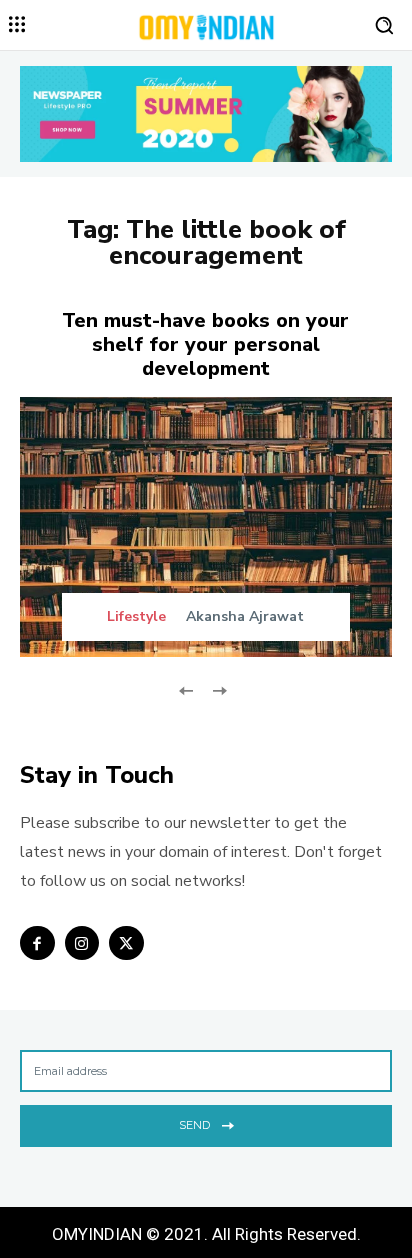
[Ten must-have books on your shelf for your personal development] (206, 527)
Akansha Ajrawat (245, 616)
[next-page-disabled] (218, 689)
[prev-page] (186, 689)
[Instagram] (82, 943)
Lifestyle (136, 617)
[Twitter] (126, 943)
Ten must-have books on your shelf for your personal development (205, 344)
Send (194, 1125)
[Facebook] (37, 943)
